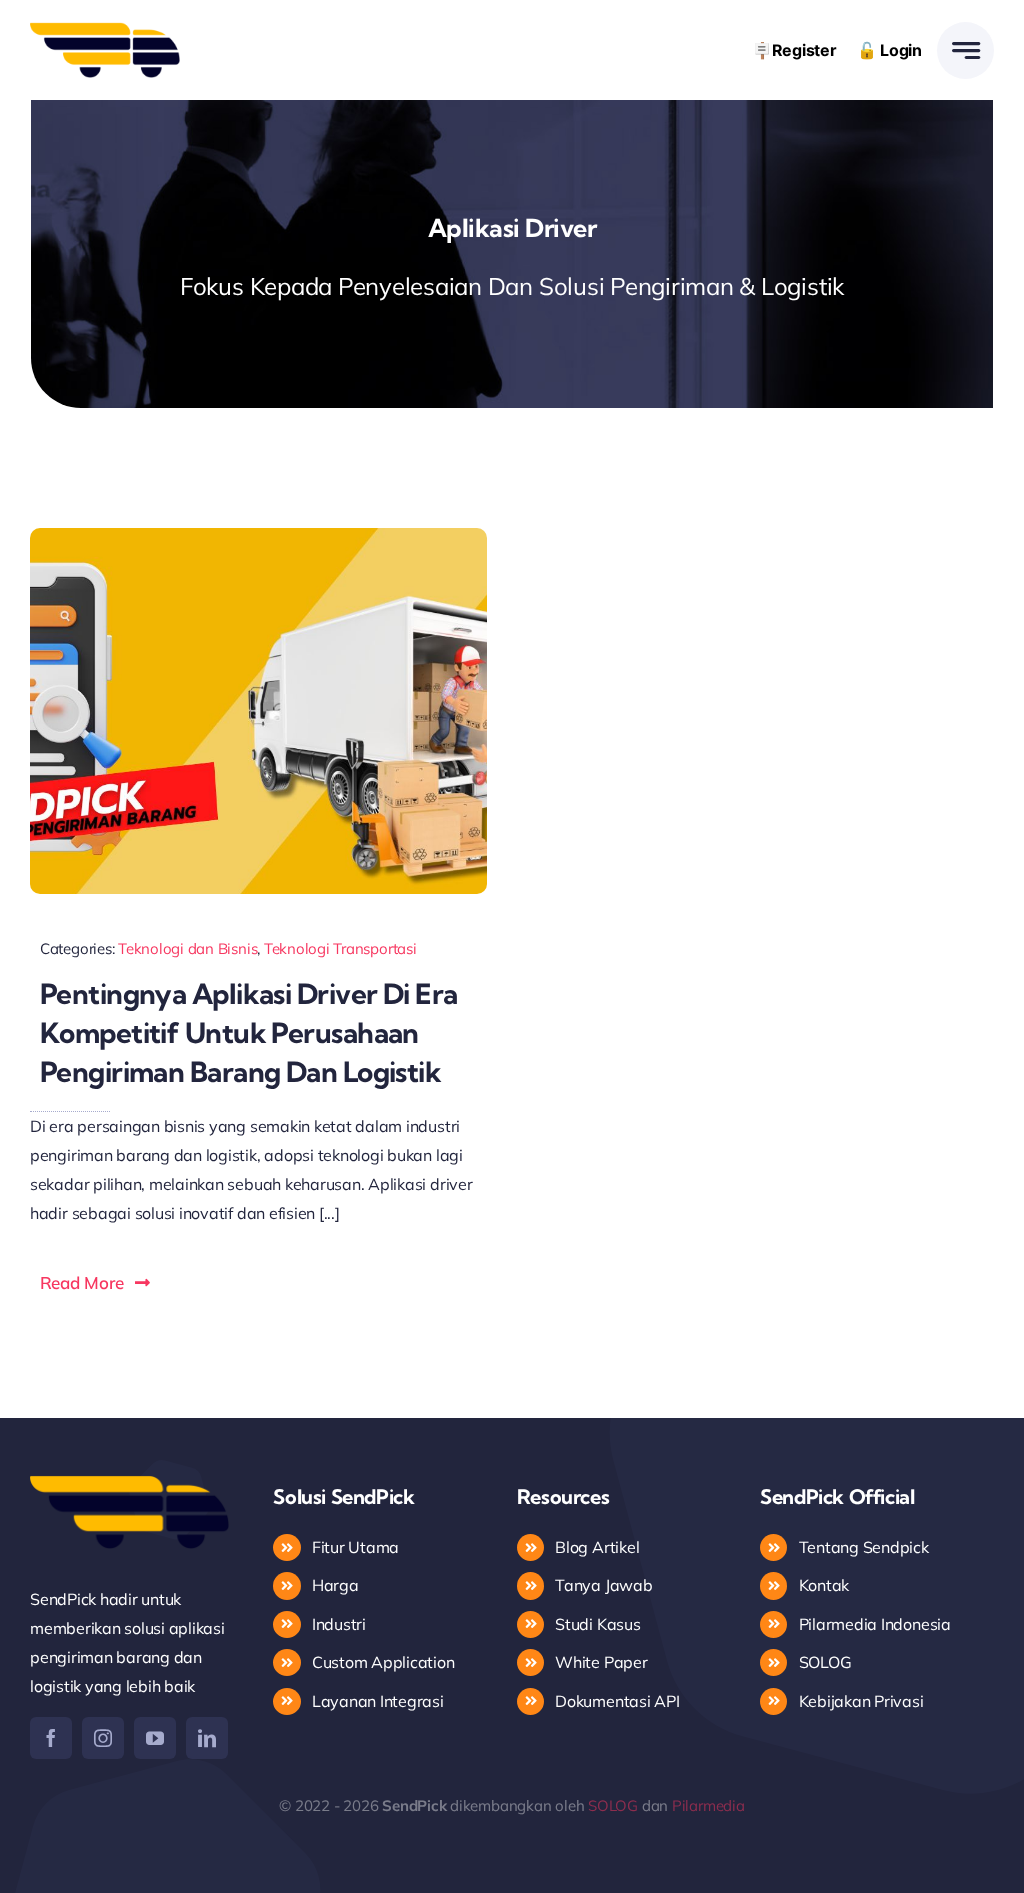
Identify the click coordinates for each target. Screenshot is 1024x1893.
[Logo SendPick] (105, 30)
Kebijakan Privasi (861, 1701)
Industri (339, 1624)
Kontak (826, 1585)
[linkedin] (207, 1738)
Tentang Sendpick (864, 1547)
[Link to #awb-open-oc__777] (965, 50)
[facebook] (51, 1738)
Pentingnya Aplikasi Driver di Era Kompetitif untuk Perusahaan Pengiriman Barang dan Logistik (249, 1032)
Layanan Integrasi (378, 1701)
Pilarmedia (708, 1805)
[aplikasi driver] (258, 536)
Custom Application (383, 1662)
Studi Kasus (597, 1624)
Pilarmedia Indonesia (875, 1624)
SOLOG (825, 1662)
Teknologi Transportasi (340, 948)
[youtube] (155, 1738)
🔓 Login (889, 50)
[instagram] (103, 1738)
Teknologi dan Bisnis (187, 948)
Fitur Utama (355, 1547)
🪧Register (794, 50)
